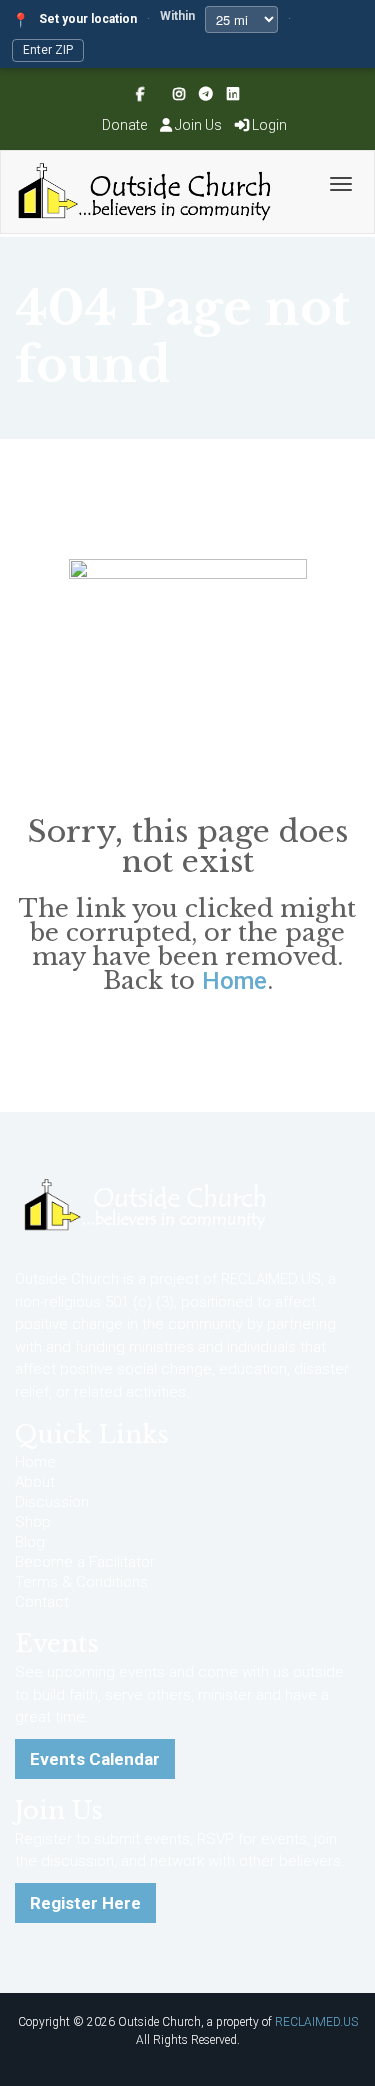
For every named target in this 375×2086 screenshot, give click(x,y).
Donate (124, 125)
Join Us (198, 125)
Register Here (85, 1903)
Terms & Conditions (81, 1582)
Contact (42, 1602)
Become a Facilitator (85, 1562)
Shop (33, 1522)
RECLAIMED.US (316, 2022)
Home (234, 981)
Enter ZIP (48, 50)
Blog (30, 1542)
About (35, 1482)
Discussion (52, 1502)
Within (177, 16)
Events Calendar (95, 1759)
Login (268, 125)
